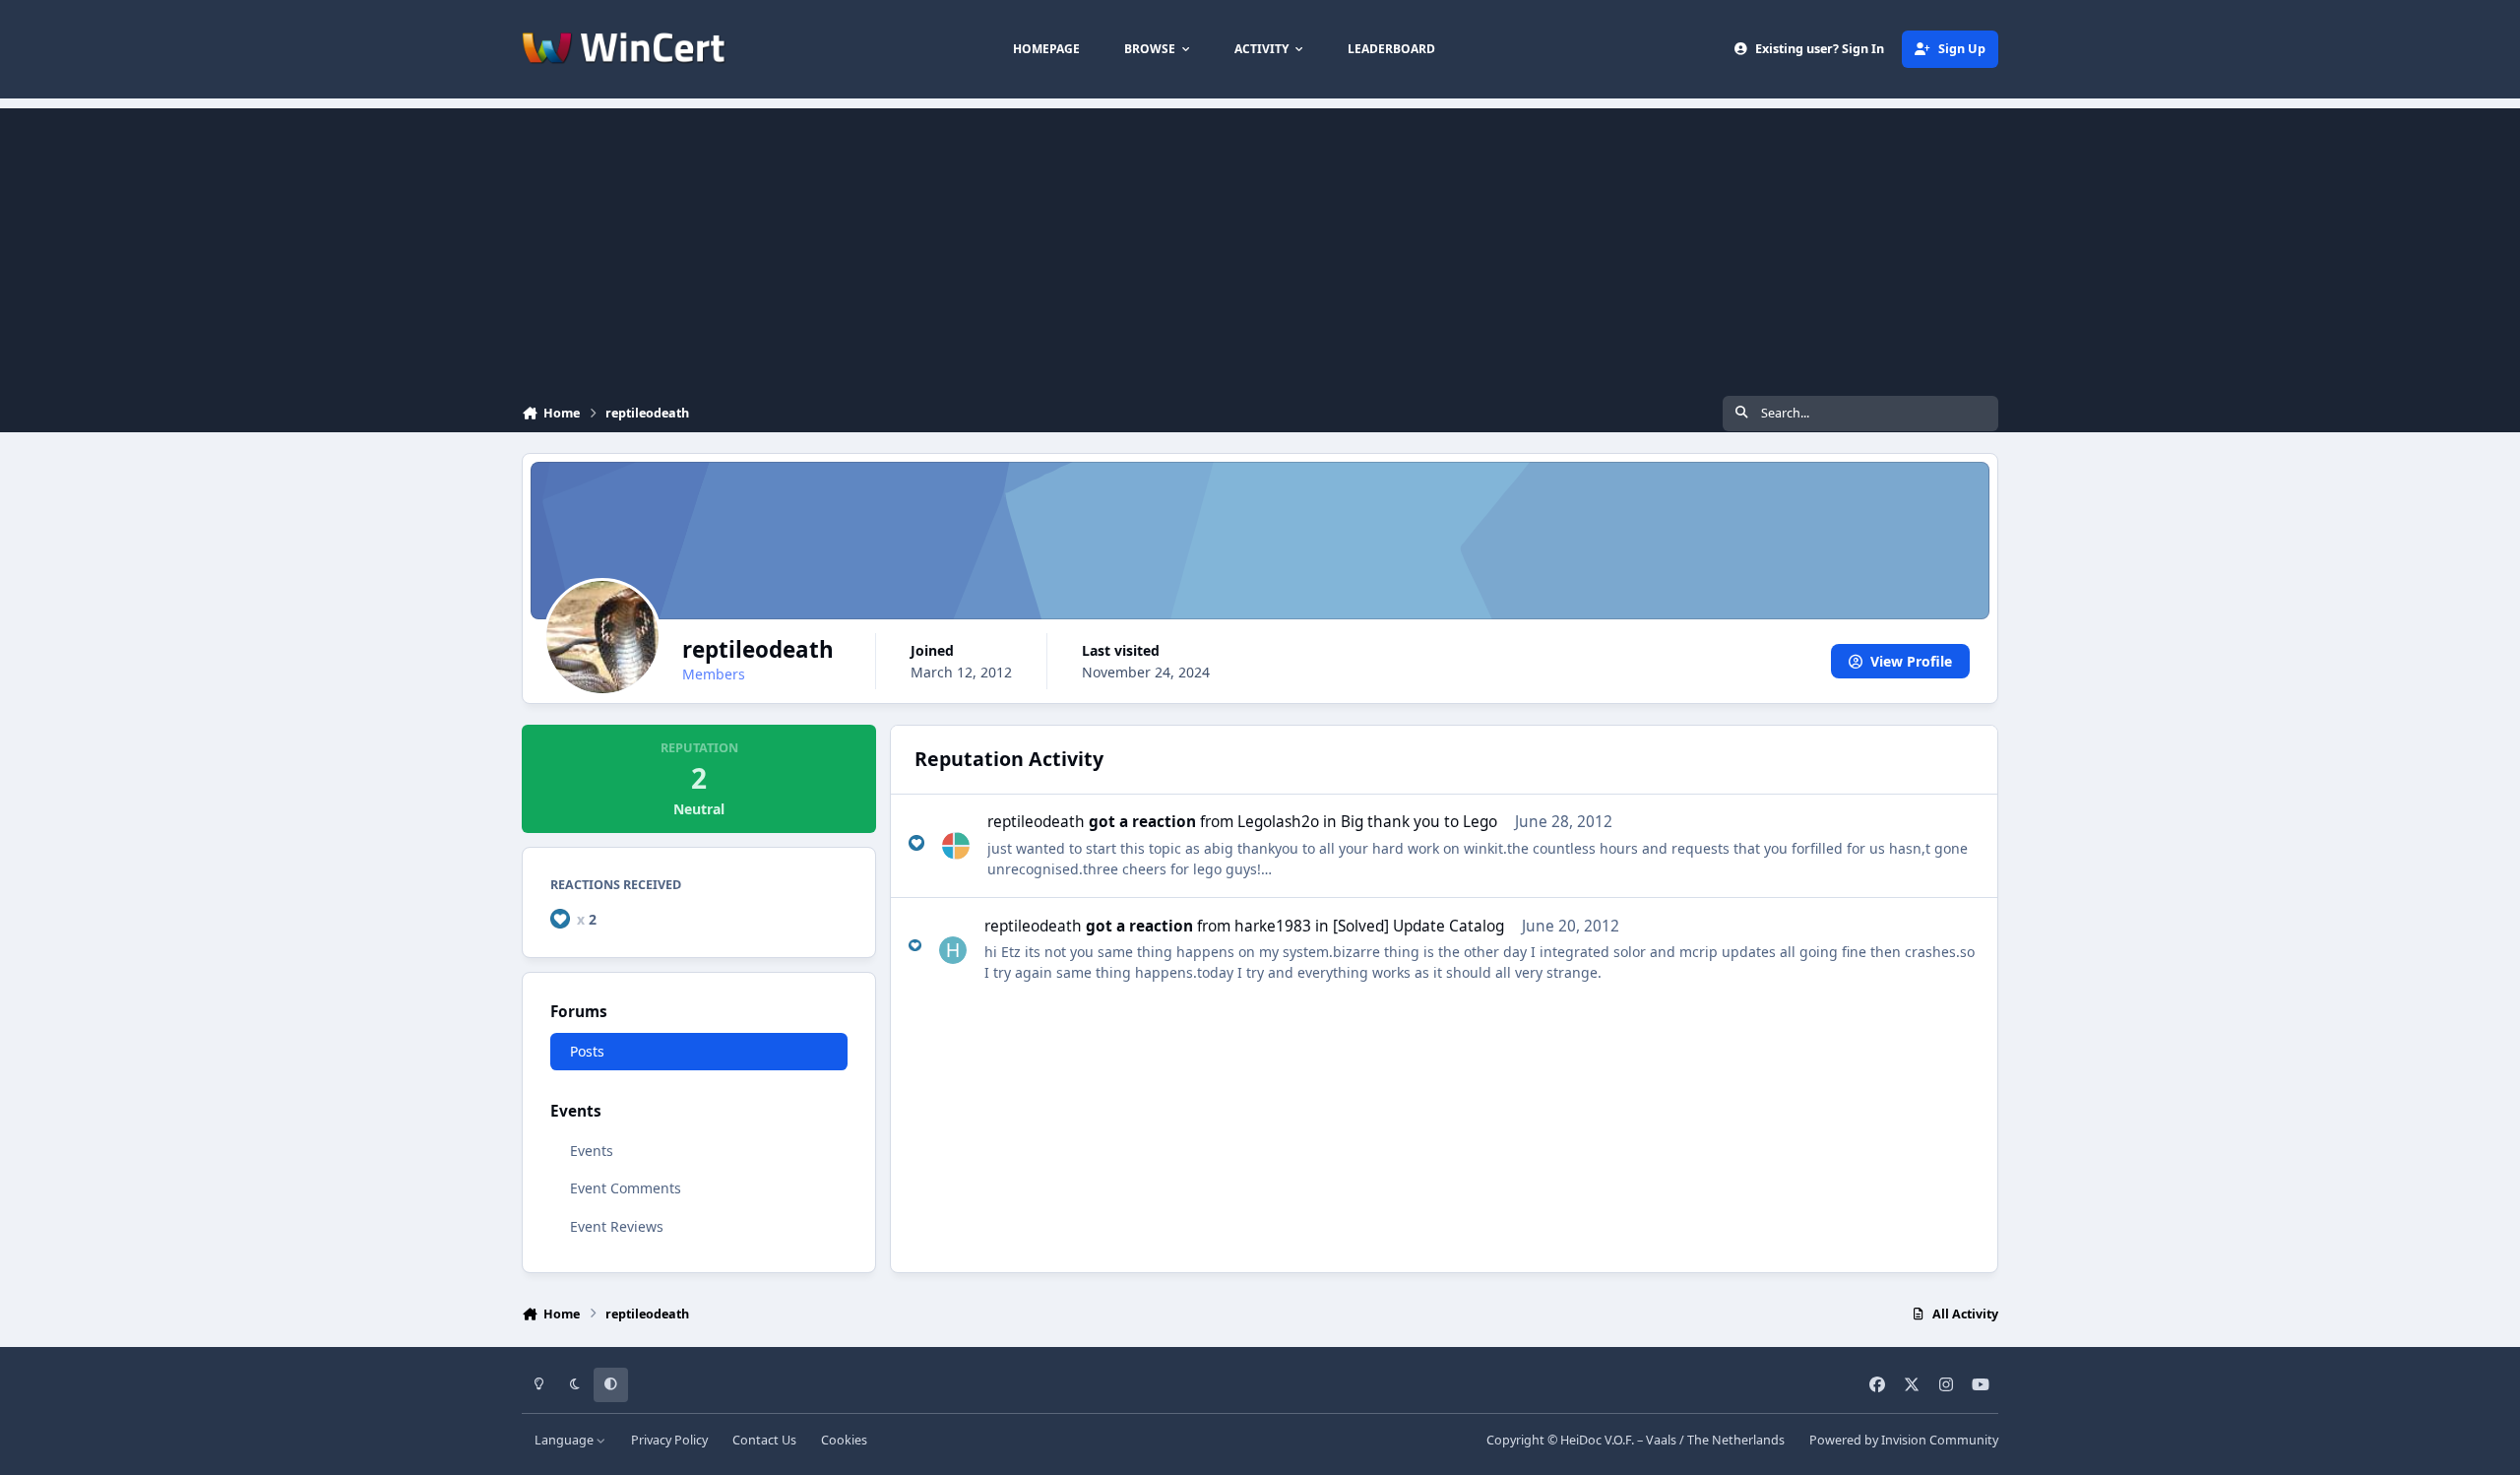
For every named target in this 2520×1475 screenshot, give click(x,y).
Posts (587, 1051)
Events (592, 1152)
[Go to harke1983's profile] (953, 950)
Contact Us (764, 1440)
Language (566, 1440)
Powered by (1904, 1440)
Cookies (844, 1440)
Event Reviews (617, 1226)
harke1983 (1273, 926)
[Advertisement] (1260, 246)
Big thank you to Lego (1419, 822)
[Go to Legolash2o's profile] (956, 846)
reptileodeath (1036, 822)
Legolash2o (1278, 822)
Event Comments (626, 1189)
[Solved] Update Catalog (1418, 926)
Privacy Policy (669, 1440)
